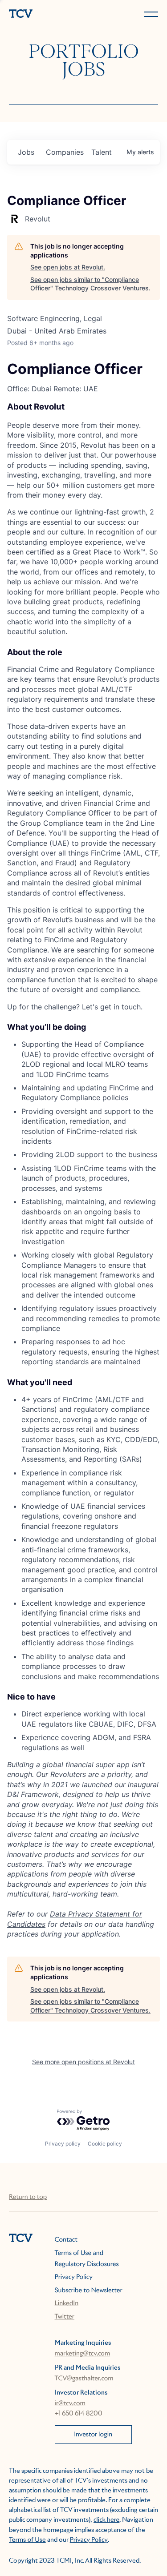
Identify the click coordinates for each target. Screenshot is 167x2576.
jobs (26, 152)
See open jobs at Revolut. (68, 267)
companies (65, 152)
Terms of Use (27, 2540)
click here (106, 2520)
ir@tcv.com (70, 2403)
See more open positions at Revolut (83, 2062)
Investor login (93, 2435)
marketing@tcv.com (83, 2354)
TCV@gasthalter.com (84, 2379)
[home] (45, 14)
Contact (66, 2240)
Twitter (65, 2317)
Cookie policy (105, 2144)
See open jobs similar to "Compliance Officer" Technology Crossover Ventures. (90, 284)
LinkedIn (67, 2303)
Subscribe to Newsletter (89, 2291)
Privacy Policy (74, 2277)
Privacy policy (63, 2144)
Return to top (28, 2197)
